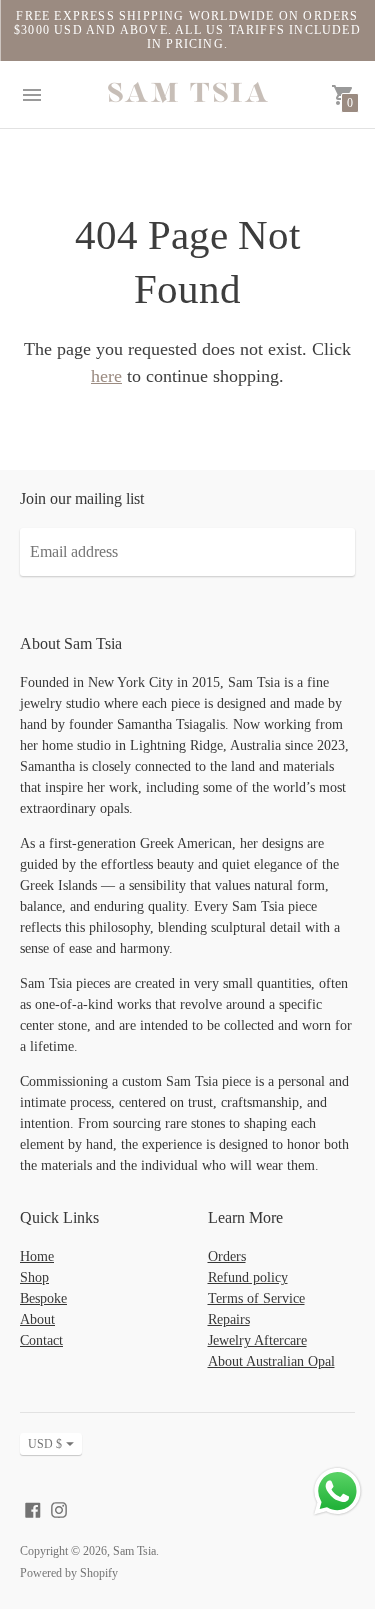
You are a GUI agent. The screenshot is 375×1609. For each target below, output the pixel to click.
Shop (34, 1277)
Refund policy (248, 1277)
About (37, 1319)
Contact (41, 1340)
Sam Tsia (134, 1551)
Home (37, 1256)
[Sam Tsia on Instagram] (59, 1507)
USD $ (45, 1444)
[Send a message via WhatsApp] (337, 1491)
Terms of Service (256, 1298)
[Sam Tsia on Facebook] (33, 1507)
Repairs (229, 1319)
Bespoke (43, 1298)
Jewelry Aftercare (257, 1340)
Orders (227, 1256)
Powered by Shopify (69, 1573)
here (106, 376)
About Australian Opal (271, 1361)
